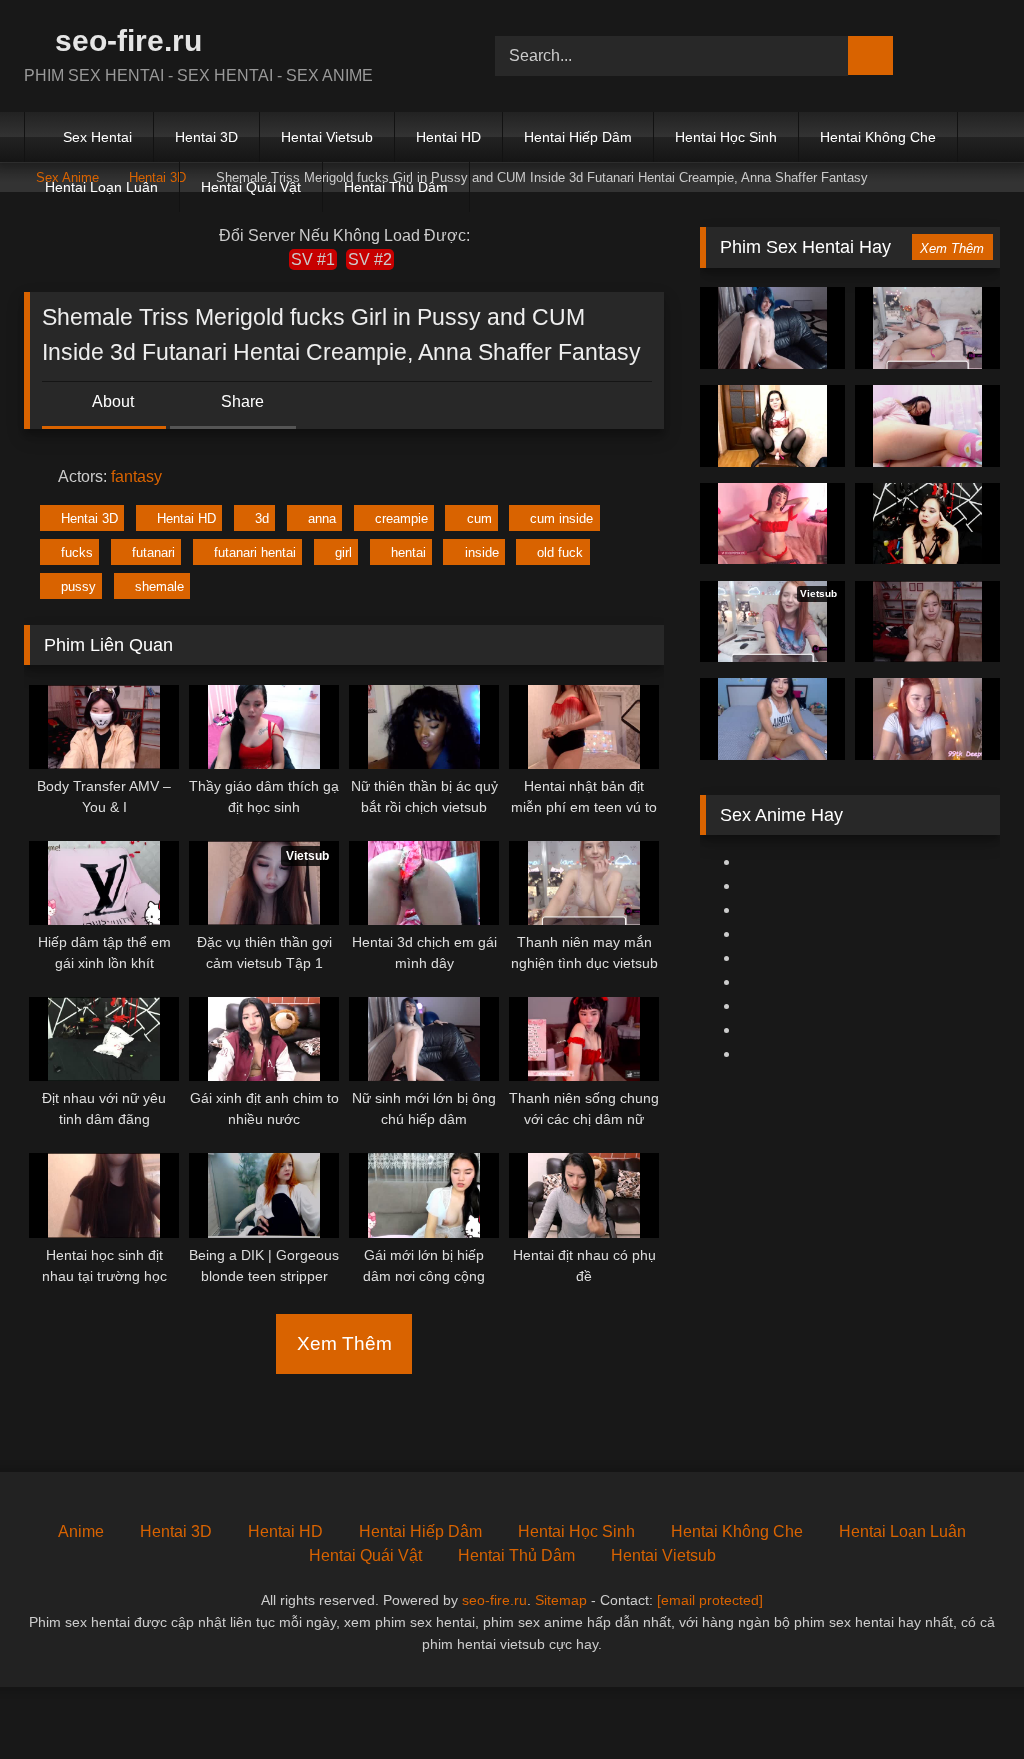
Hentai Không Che (878, 137)
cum (479, 518)
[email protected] (710, 1600)
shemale (159, 586)
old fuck (560, 552)
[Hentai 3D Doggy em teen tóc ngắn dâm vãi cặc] (927, 426)
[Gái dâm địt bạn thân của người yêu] (772, 524)
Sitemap (561, 1600)
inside (482, 552)
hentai (408, 552)
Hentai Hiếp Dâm (578, 137)
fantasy (136, 476)
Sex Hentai (97, 137)
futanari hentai (255, 552)
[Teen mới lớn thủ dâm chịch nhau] (927, 622)
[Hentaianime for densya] (772, 426)
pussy (78, 586)
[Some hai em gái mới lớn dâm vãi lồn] (927, 719)
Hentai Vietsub (327, 137)
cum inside (561, 518)
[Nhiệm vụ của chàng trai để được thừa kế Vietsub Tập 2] (772, 328)
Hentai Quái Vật (251, 187)
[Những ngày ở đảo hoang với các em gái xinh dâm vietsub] (927, 524)
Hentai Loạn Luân (101, 187)
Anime (81, 1531)
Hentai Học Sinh (726, 137)
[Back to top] (964, 1699)
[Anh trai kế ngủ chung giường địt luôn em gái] (772, 719)
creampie (401, 518)
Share (240, 401)
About (111, 401)
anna (322, 518)
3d (262, 518)
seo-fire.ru (124, 40)
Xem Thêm (344, 1343)
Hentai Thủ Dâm (396, 187)
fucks (77, 552)
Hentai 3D (206, 137)
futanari (153, 552)
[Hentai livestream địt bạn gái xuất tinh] (927, 328)
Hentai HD (448, 137)
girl (343, 552)
